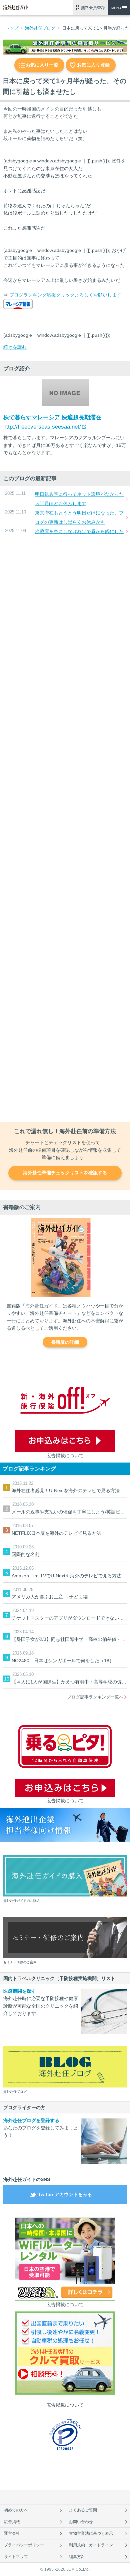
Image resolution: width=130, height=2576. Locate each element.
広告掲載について (65, 1456)
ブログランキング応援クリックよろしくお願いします (65, 295)
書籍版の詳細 (65, 1342)
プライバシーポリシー (24, 2545)
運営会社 (12, 2533)
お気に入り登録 (93, 65)
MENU (116, 8)
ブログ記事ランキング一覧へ (95, 1697)
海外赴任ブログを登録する (31, 2120)
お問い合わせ (81, 2522)
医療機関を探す (20, 1991)
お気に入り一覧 (42, 65)
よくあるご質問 (83, 2510)
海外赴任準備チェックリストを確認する (65, 1173)
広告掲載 (12, 2522)
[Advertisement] (65, 829)
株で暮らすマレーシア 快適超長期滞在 (52, 417)
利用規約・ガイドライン (91, 2545)
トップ (12, 28)
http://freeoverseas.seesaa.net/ (42, 427)
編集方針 (77, 2557)
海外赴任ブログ (40, 28)
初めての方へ (16, 2510)
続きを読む (15, 347)
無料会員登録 (93, 8)
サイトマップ (16, 2557)
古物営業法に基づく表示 (91, 2533)
